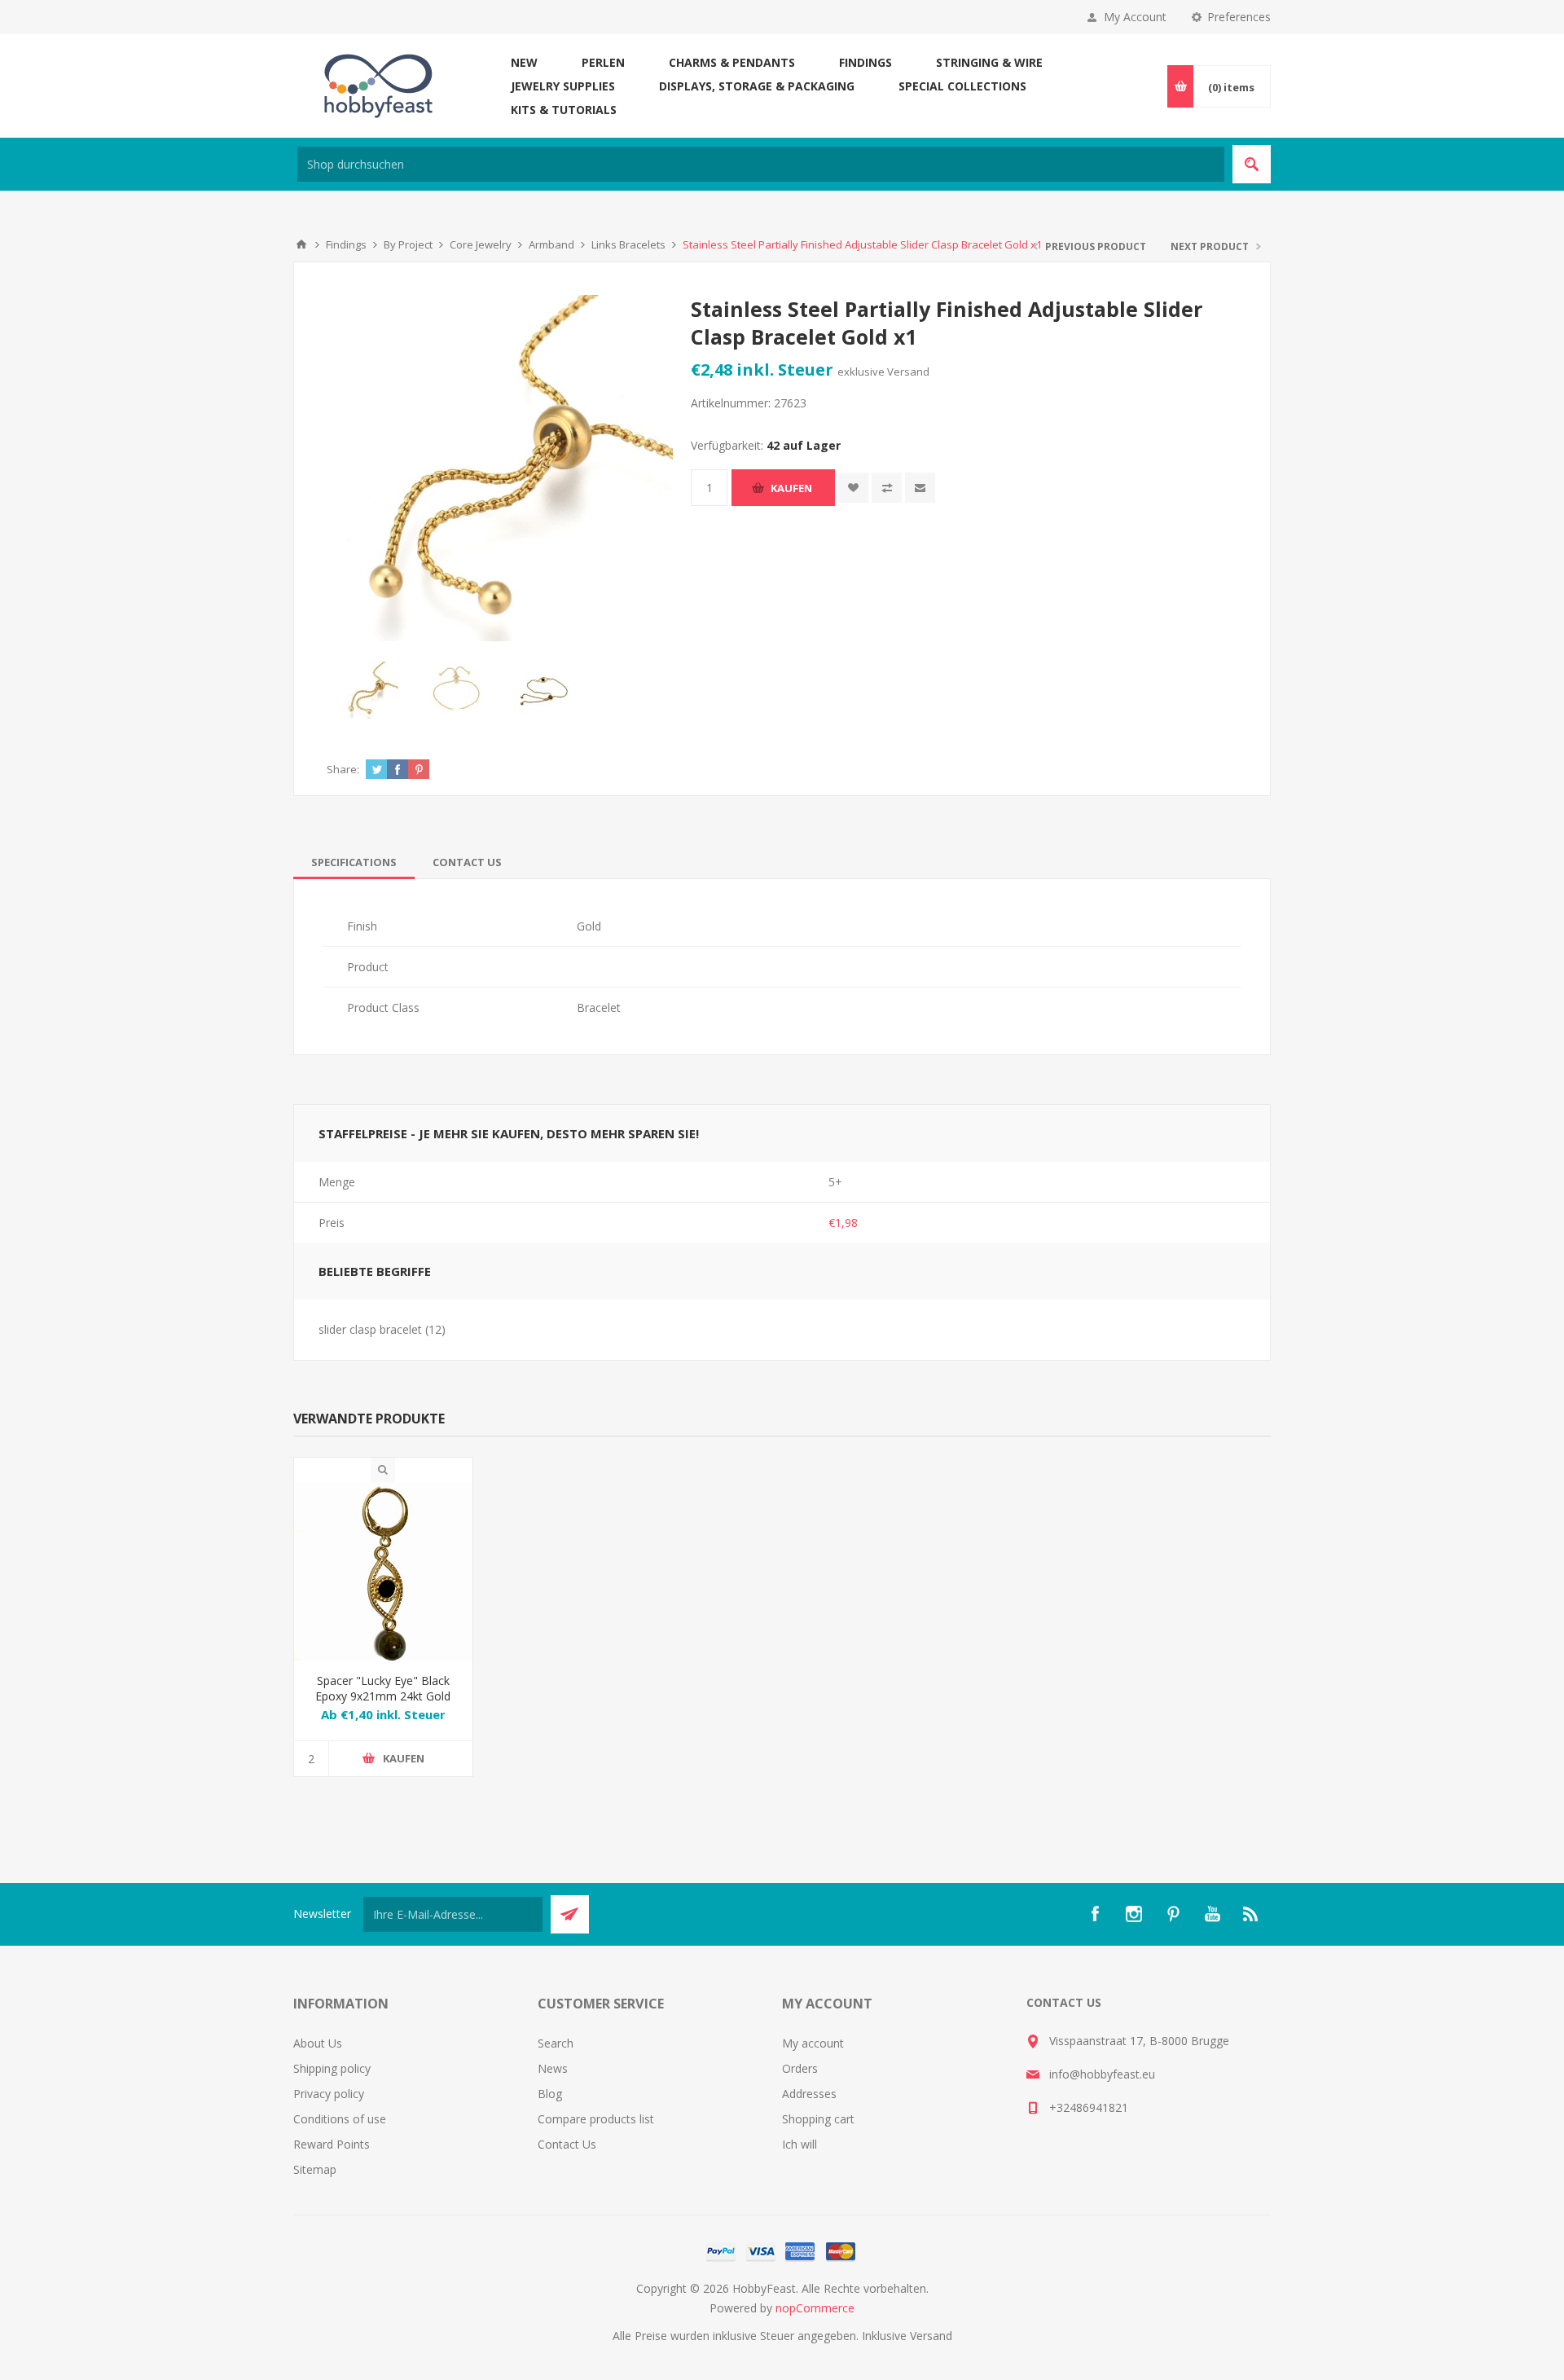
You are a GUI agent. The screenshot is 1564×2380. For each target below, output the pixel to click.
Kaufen (791, 488)
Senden (570, 1914)
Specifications (354, 862)
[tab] (354, 862)
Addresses (809, 2094)
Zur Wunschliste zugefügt (853, 488)
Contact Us (467, 862)
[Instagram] (1134, 1914)
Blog (550, 2094)
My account (813, 2043)
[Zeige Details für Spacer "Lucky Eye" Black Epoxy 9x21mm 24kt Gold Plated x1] (383, 1571)
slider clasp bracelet (370, 1329)
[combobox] (761, 164)
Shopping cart (818, 2119)
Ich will (800, 2144)
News (553, 2068)
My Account (1135, 17)
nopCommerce (815, 2308)
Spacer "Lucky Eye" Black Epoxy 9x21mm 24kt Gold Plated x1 (383, 1696)
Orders (800, 2068)
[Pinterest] (1173, 1914)
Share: (343, 769)
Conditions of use (340, 2119)
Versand (908, 372)
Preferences (1239, 17)
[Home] (301, 244)
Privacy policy (329, 2094)
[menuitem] (415, 2043)
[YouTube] (1212, 1914)
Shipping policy (332, 2068)
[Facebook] (1095, 1914)
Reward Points (332, 2144)
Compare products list (596, 2119)
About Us (318, 2043)
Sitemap (315, 2169)
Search (556, 2043)
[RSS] (1251, 1914)
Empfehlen (920, 488)
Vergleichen (887, 488)
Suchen (1252, 164)
